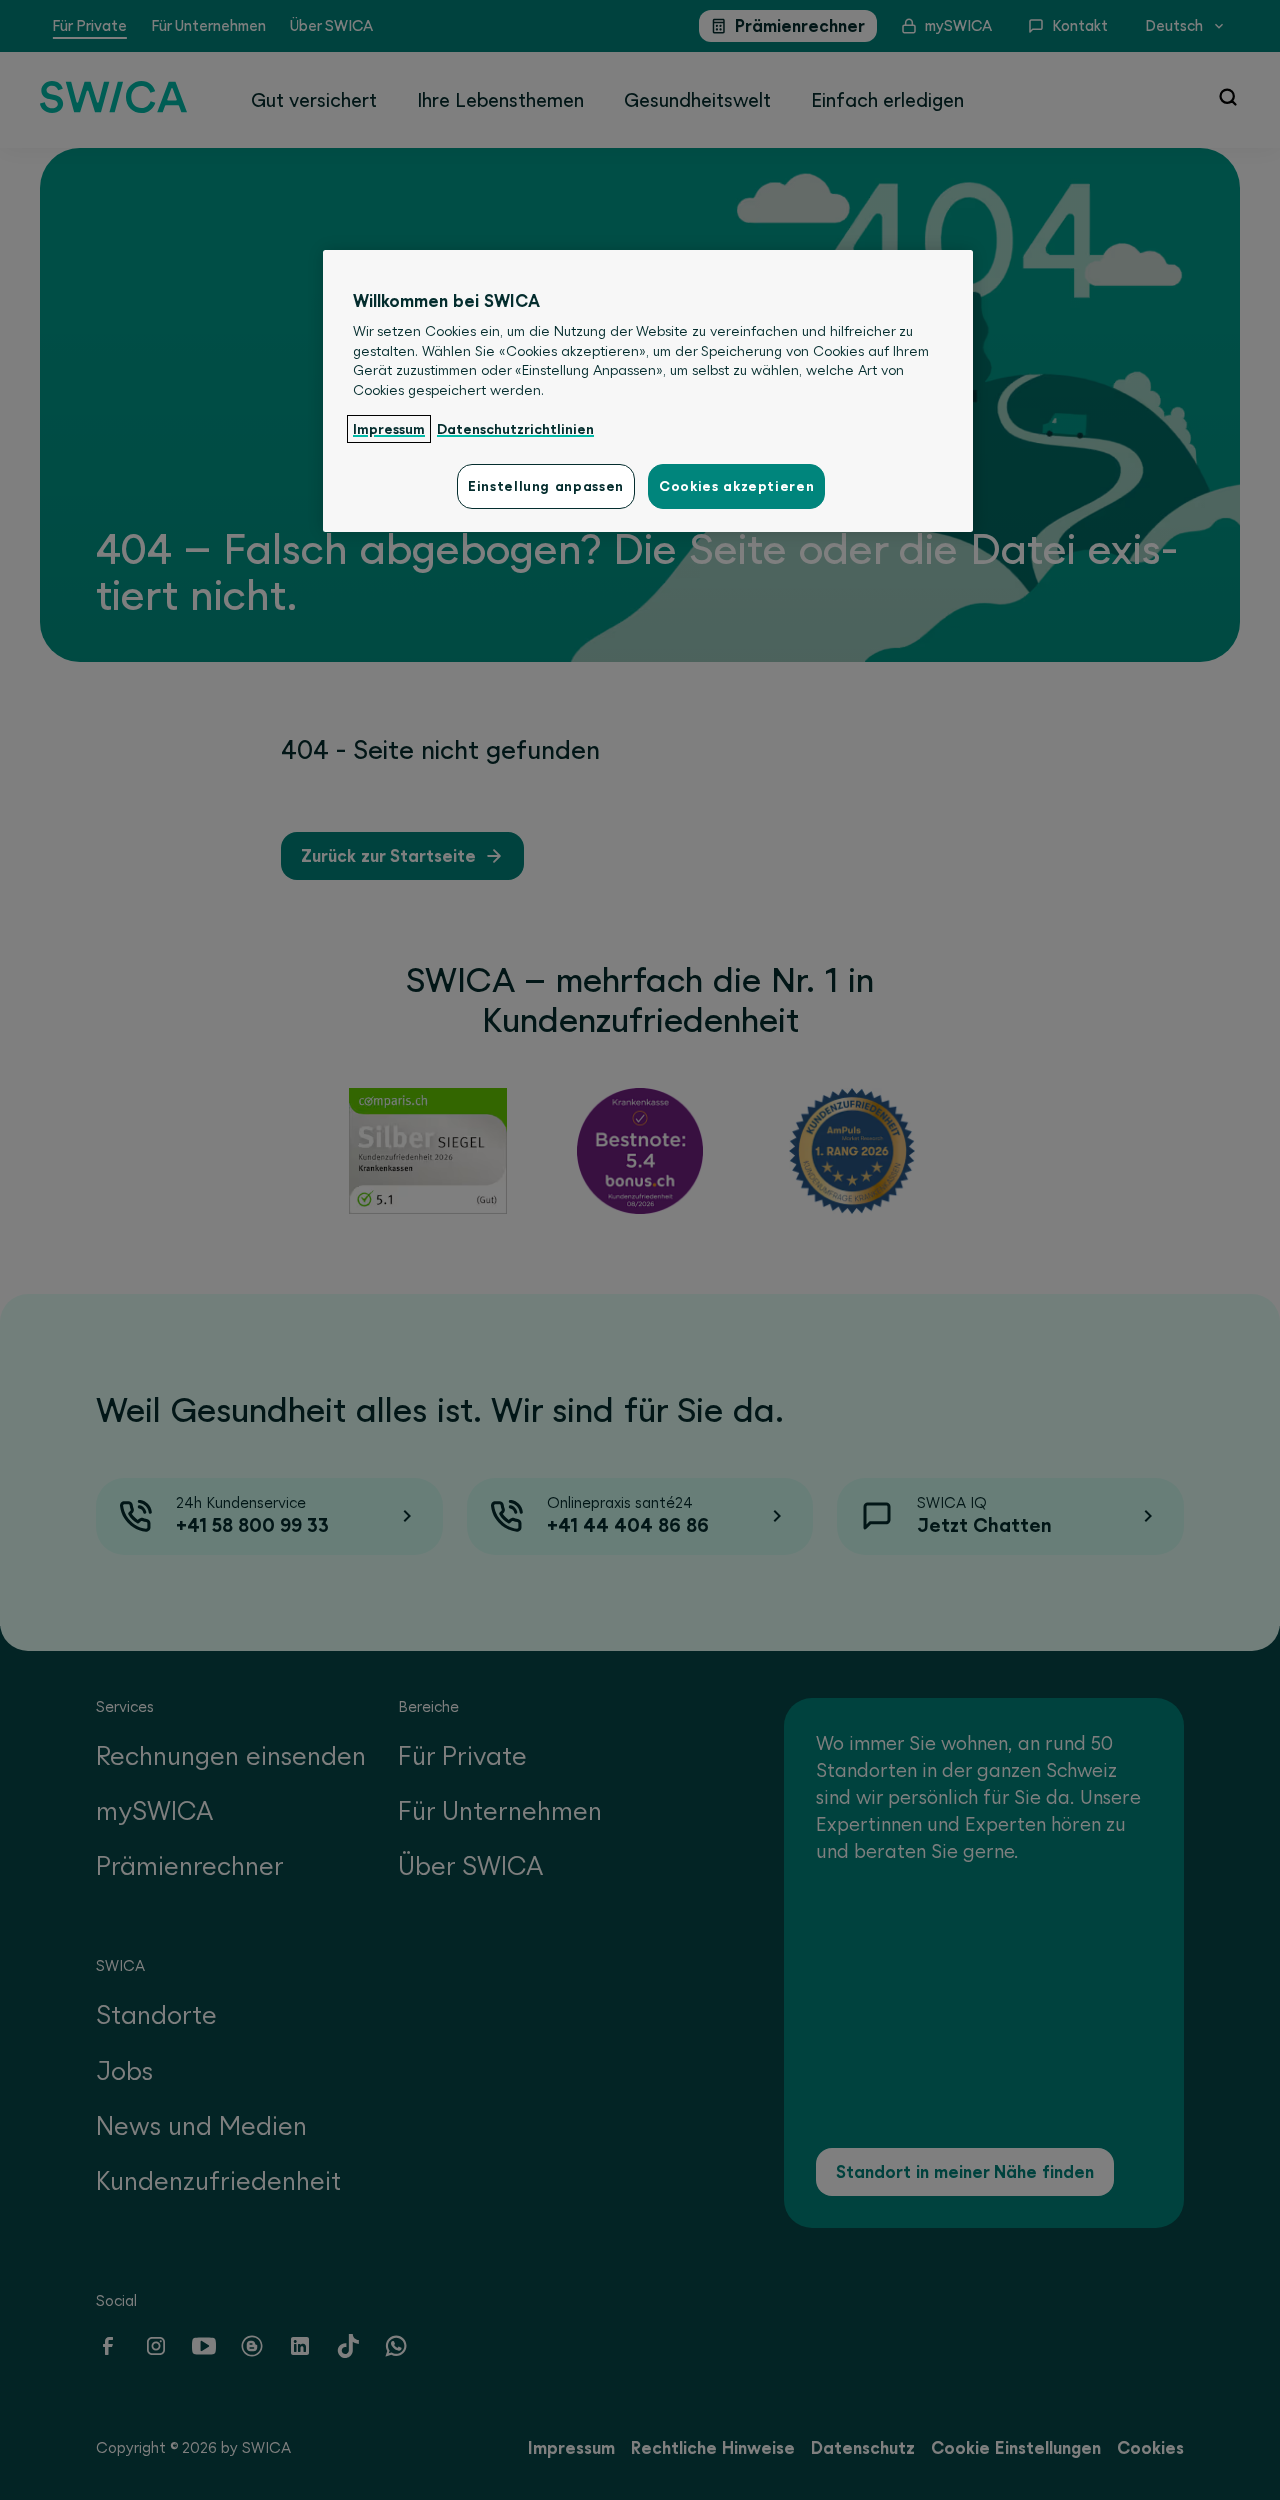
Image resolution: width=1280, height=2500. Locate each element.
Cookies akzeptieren (736, 486)
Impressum (389, 429)
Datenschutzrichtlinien (515, 429)
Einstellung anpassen (546, 486)
